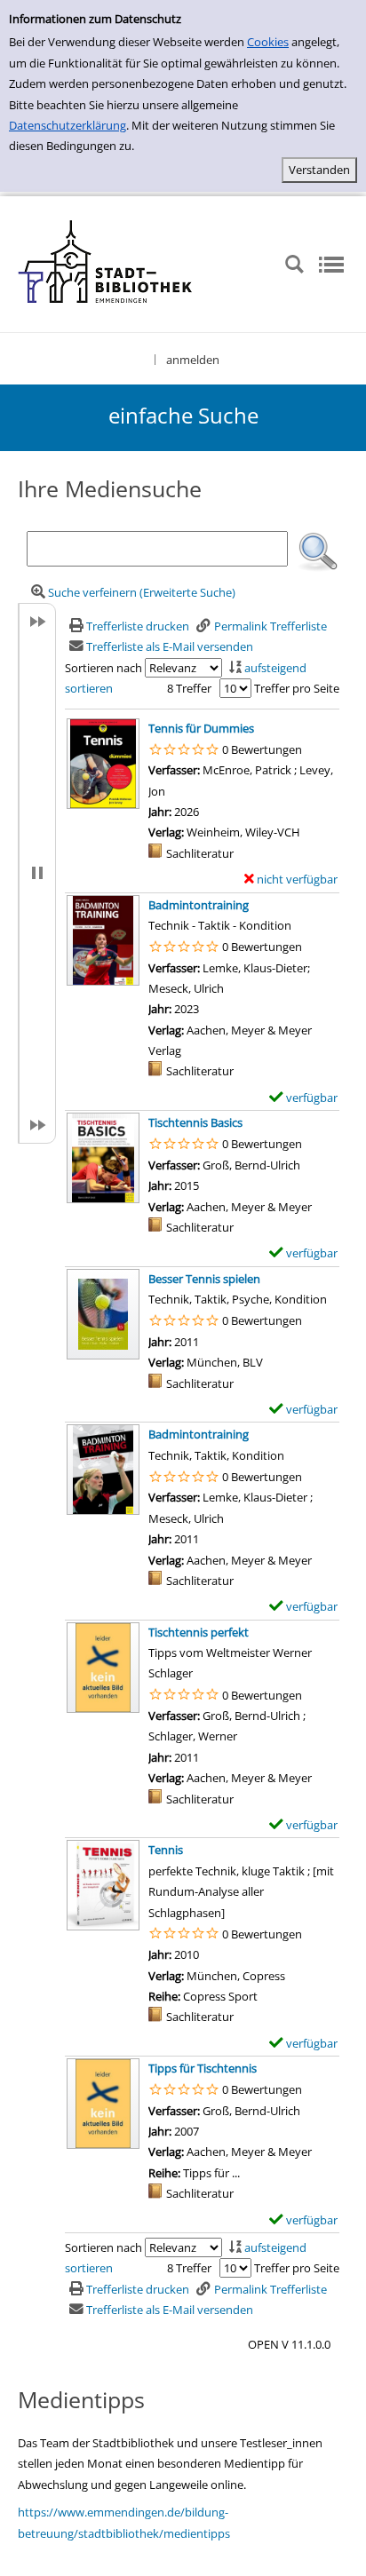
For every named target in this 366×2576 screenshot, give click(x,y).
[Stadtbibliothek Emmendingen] (106, 263)
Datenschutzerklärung (68, 125)
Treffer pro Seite (297, 688)
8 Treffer (189, 688)
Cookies (268, 42)
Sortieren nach (103, 668)
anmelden (193, 360)
